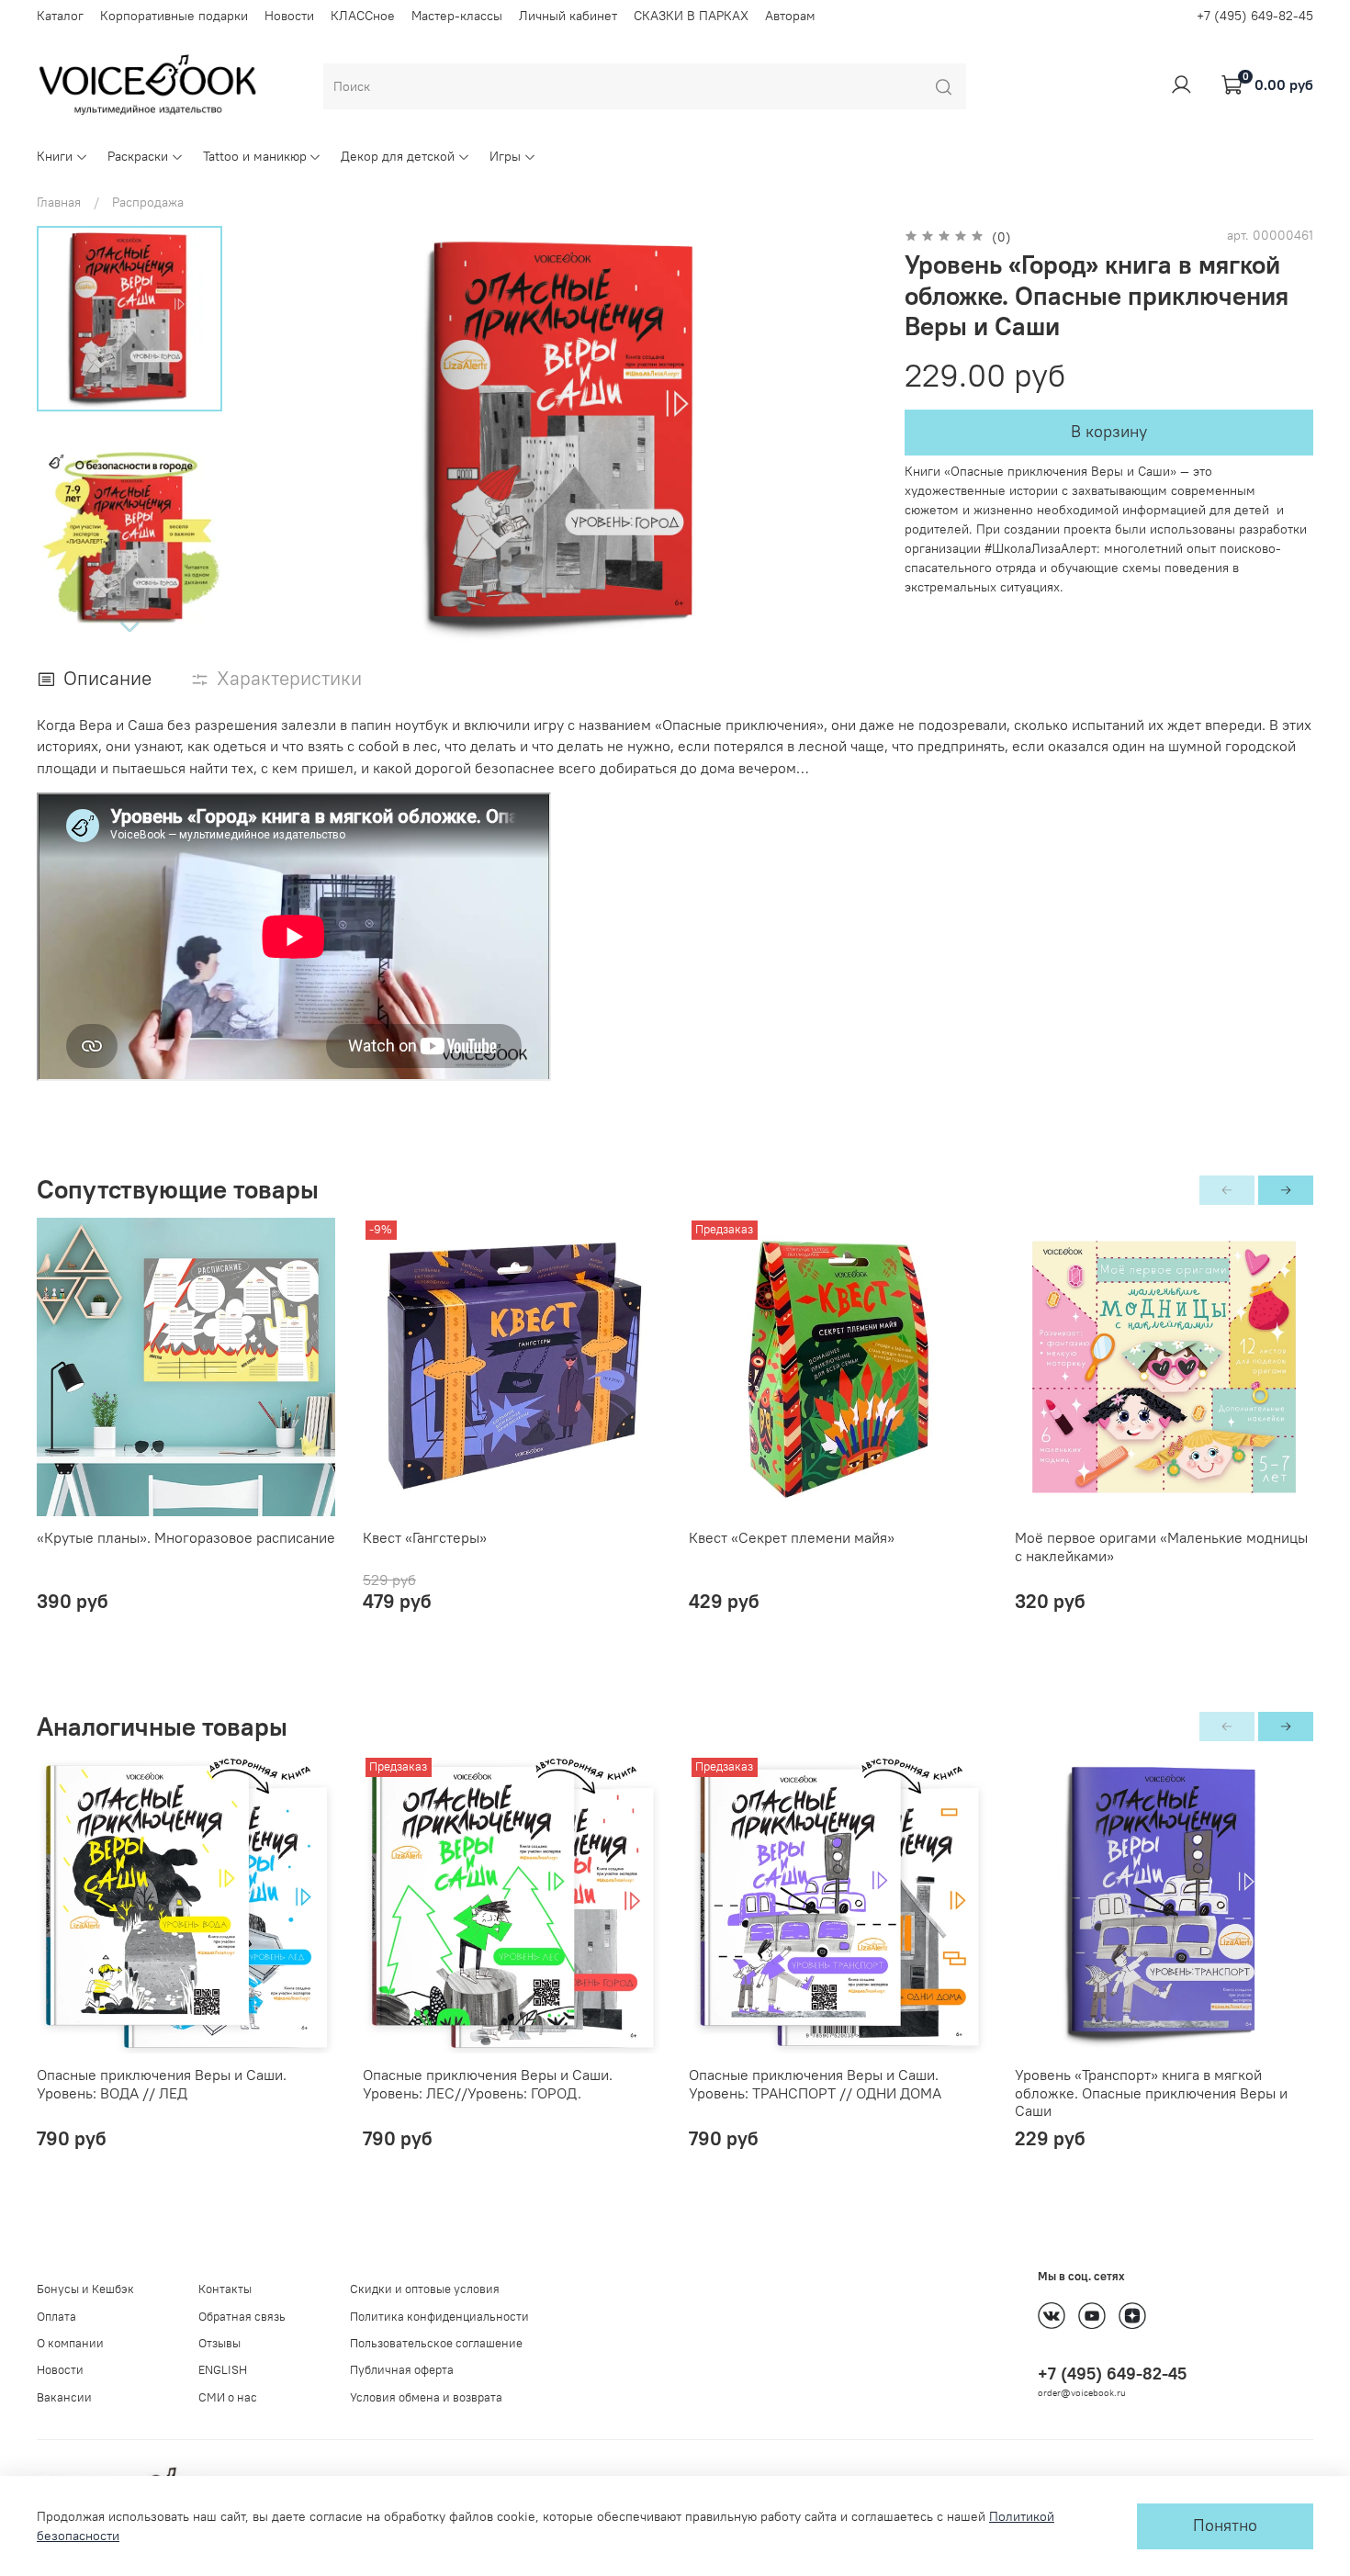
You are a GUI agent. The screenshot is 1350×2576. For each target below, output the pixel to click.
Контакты (225, 2289)
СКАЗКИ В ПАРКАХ (691, 16)
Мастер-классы (457, 16)
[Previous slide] (280, 436)
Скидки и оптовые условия (425, 2289)
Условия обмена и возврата (426, 2397)
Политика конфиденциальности (439, 2317)
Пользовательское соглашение (436, 2343)
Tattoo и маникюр (255, 156)
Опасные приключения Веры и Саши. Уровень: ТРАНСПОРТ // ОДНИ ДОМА (815, 2084)
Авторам (790, 16)
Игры (505, 156)
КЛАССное (363, 16)
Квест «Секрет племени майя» (792, 1537)
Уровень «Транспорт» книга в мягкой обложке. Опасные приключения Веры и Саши (1151, 2092)
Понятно (1225, 2525)
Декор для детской (398, 156)
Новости (289, 16)
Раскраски (138, 156)
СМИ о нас (228, 2397)
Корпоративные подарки (174, 16)
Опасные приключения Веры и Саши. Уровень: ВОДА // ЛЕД (162, 2084)
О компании (70, 2343)
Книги (55, 156)
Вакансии (64, 2397)
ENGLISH (223, 2370)
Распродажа (148, 202)
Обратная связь (242, 2317)
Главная (59, 202)
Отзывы (219, 2343)
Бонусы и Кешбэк (85, 2289)
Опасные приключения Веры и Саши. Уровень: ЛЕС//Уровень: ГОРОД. (488, 2084)
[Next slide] (129, 626)
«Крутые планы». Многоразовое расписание (186, 1537)
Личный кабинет (568, 16)
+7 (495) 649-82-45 (1255, 16)
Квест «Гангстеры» (425, 1537)
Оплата (56, 2317)
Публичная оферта (402, 2370)
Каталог (60, 16)
